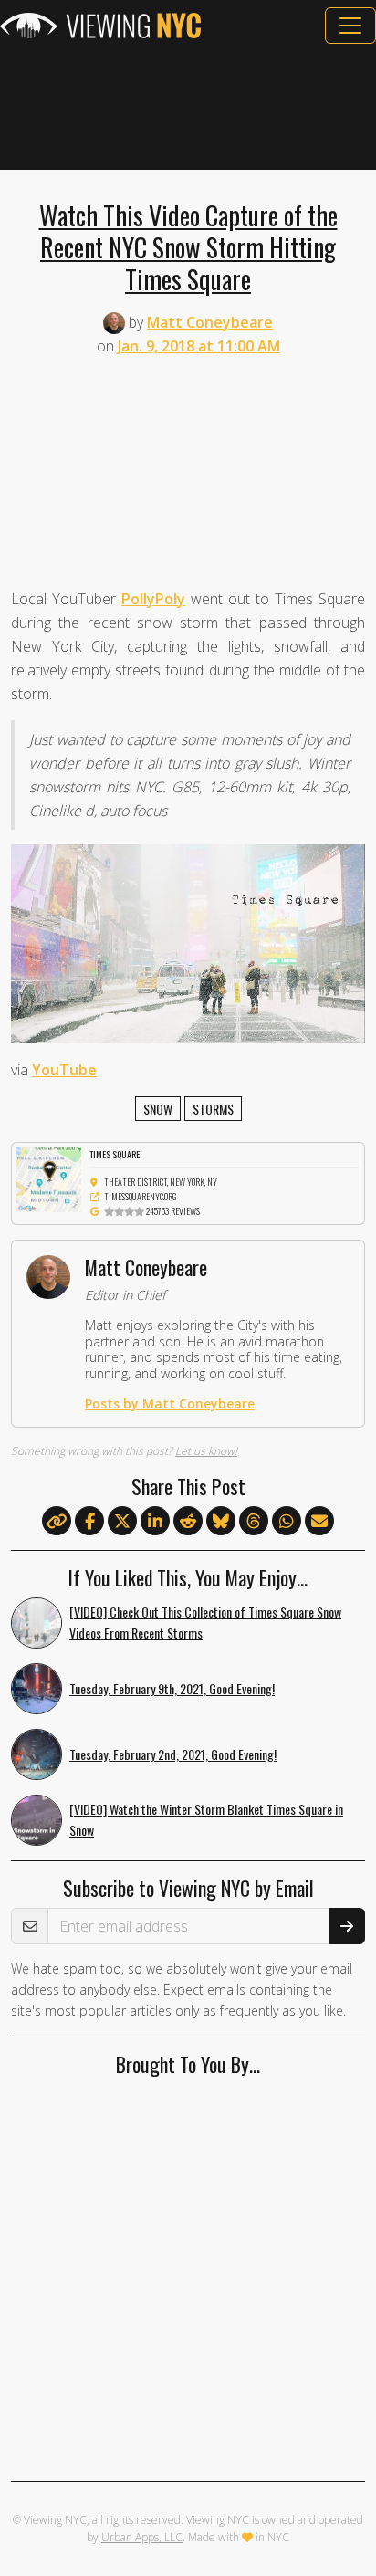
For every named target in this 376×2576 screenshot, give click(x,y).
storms (213, 1109)
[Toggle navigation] (350, 26)
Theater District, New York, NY (161, 1182)
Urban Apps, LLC (142, 2537)
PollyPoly (153, 599)
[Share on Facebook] (89, 1522)
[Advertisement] (188, 107)
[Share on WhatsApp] (287, 1522)
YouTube (64, 1070)
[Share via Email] (319, 1522)
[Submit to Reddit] (188, 1522)
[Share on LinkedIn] (155, 1522)
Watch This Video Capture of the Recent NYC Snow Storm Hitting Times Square (188, 246)
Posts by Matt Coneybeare (170, 1403)
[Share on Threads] (254, 1522)
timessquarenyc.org (141, 1196)
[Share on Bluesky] (221, 1522)
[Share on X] (122, 1522)
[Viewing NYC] (100, 26)
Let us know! (206, 1451)
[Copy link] (57, 1521)
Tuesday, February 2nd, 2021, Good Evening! (173, 1754)
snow (158, 1109)
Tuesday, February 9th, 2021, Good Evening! (172, 1688)
